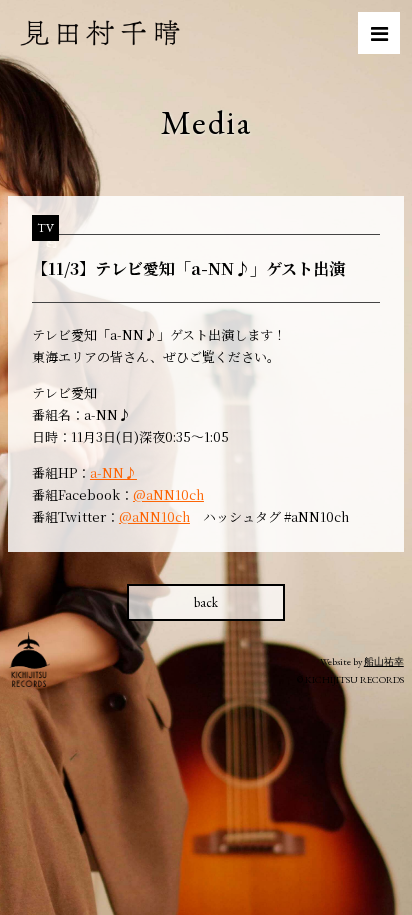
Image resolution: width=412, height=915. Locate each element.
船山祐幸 (384, 661)
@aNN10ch (168, 494)
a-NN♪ (113, 472)
